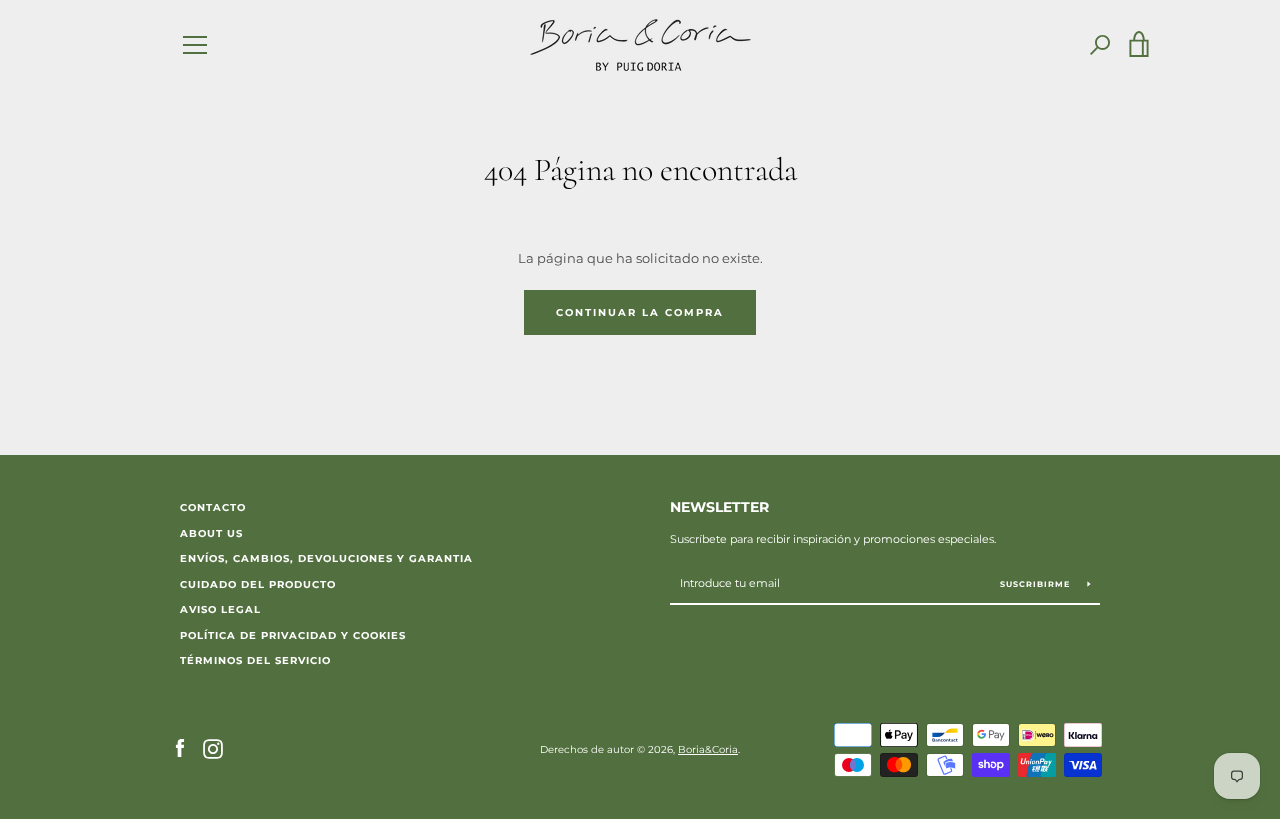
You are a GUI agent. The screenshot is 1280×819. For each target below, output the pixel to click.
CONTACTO (213, 507)
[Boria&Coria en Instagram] (213, 748)
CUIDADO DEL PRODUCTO (258, 584)
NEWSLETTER (719, 507)
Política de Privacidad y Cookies (293, 635)
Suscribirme (1036, 584)
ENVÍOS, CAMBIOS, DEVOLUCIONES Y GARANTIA (326, 558)
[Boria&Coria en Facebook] (180, 748)
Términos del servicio (255, 660)
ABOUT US (211, 533)
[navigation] (195, 45)
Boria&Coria (708, 749)
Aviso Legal (220, 609)
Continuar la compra (640, 312)
